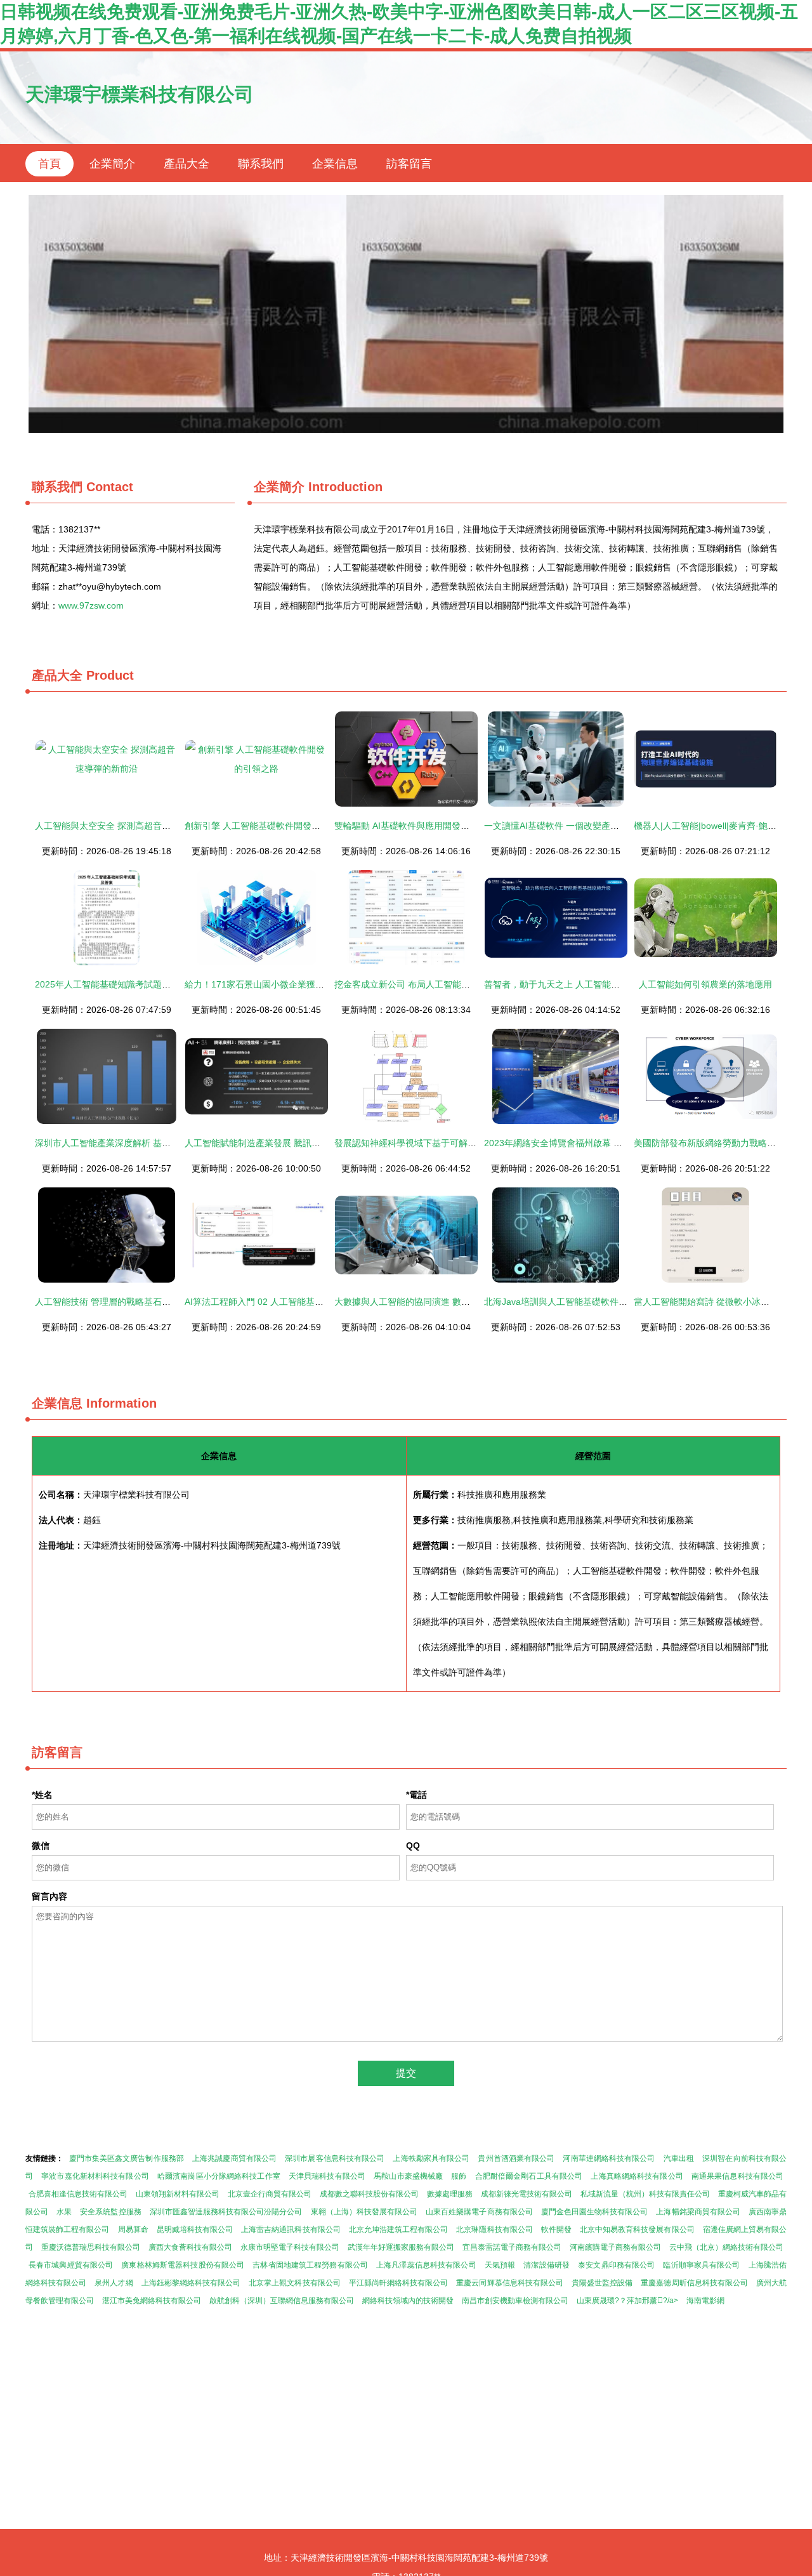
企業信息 (335, 164)
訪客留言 (409, 164)
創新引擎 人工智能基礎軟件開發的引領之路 (270, 826)
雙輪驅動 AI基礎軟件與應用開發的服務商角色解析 (433, 826)
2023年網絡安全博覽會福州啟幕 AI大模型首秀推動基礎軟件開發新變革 (624, 1143)
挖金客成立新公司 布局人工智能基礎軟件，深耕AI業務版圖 (451, 984)
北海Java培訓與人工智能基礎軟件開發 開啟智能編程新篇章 (601, 1302)
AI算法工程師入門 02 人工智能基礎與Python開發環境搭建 (299, 1302)
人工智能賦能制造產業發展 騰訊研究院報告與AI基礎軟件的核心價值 (319, 1143)
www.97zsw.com (91, 605)
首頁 (49, 164)
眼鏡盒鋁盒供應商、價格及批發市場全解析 (406, 314)
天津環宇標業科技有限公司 (140, 94)
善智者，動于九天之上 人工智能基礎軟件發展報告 (583, 984)
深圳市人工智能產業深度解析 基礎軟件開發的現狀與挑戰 (147, 1143)
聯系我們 (261, 164)
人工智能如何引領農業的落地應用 (705, 984)
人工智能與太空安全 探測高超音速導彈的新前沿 (129, 826)
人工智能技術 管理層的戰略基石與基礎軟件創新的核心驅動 (152, 1302)
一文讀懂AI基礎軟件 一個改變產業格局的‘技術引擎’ (585, 826)
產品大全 (187, 164)
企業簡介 (112, 164)
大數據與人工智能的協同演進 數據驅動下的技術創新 (438, 1302)
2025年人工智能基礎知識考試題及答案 (112, 984)
